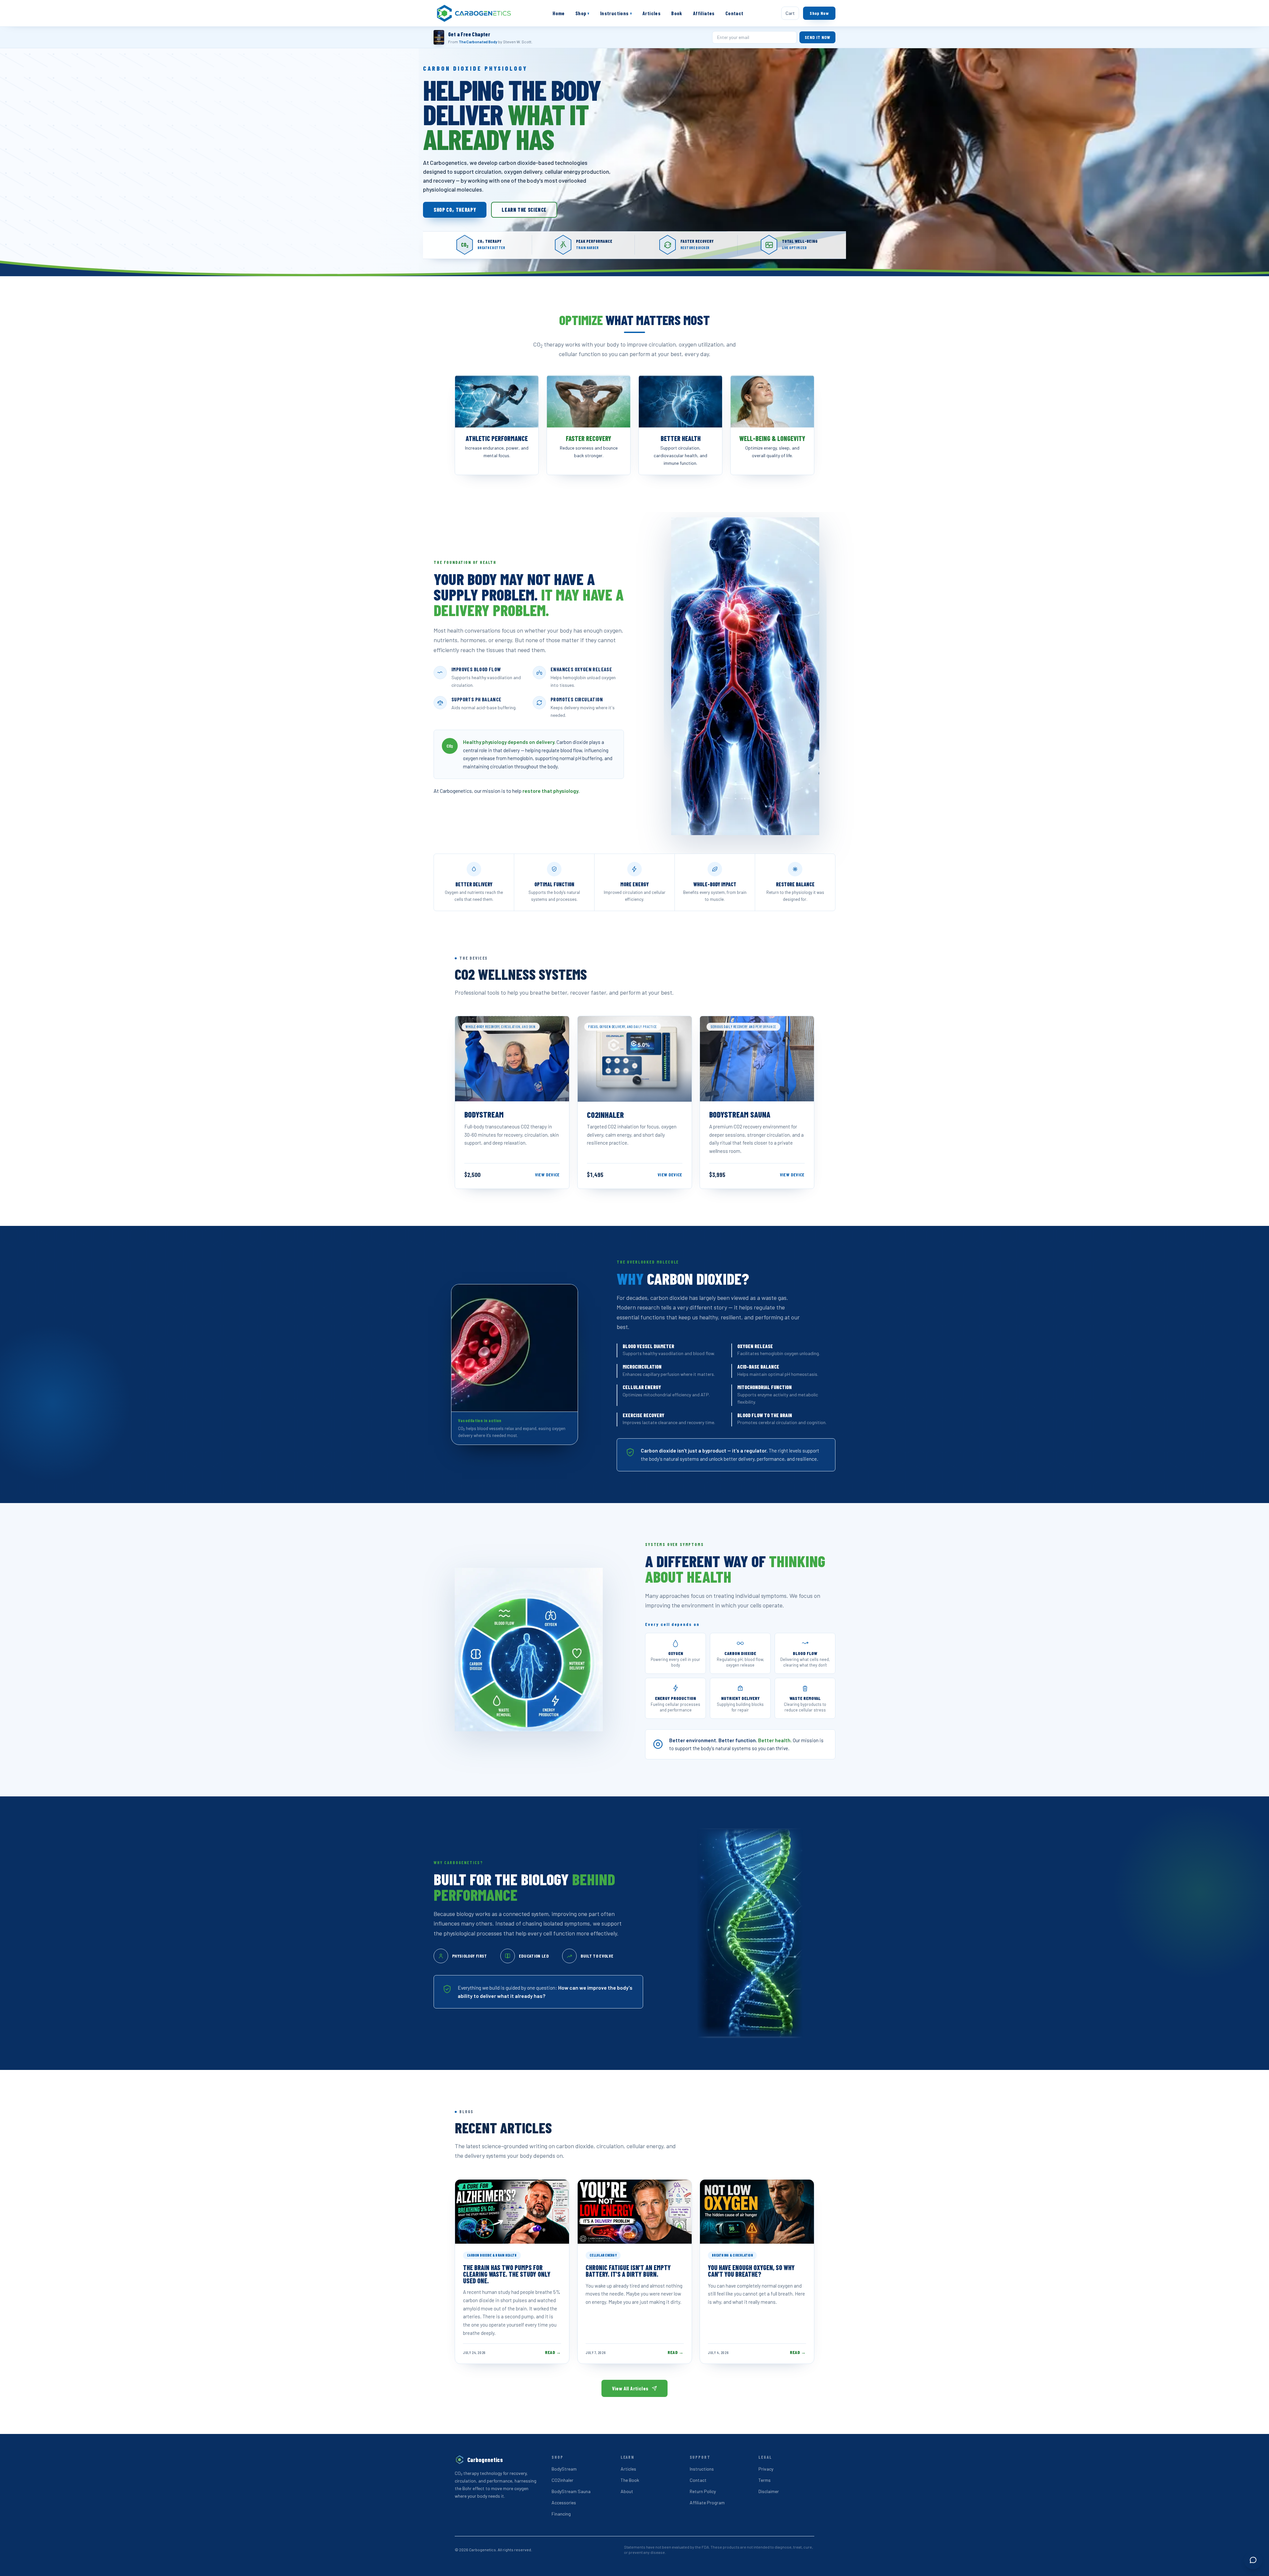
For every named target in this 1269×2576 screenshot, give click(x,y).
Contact (734, 13)
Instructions (616, 13)
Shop (582, 13)
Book (677, 13)
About (627, 2491)
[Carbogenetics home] (474, 13)
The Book (630, 2480)
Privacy (766, 2469)
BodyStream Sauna (571, 2491)
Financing (561, 2514)
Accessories (564, 2502)
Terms (765, 2480)
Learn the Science (524, 210)
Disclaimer (769, 2491)
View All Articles (630, 2388)
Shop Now (819, 13)
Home (559, 13)
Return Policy (703, 2491)
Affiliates (704, 13)
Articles (652, 13)
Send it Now (817, 37)
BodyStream (564, 2469)
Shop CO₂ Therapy (455, 210)
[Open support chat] (1253, 2560)
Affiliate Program (707, 2502)
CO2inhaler (562, 2480)
